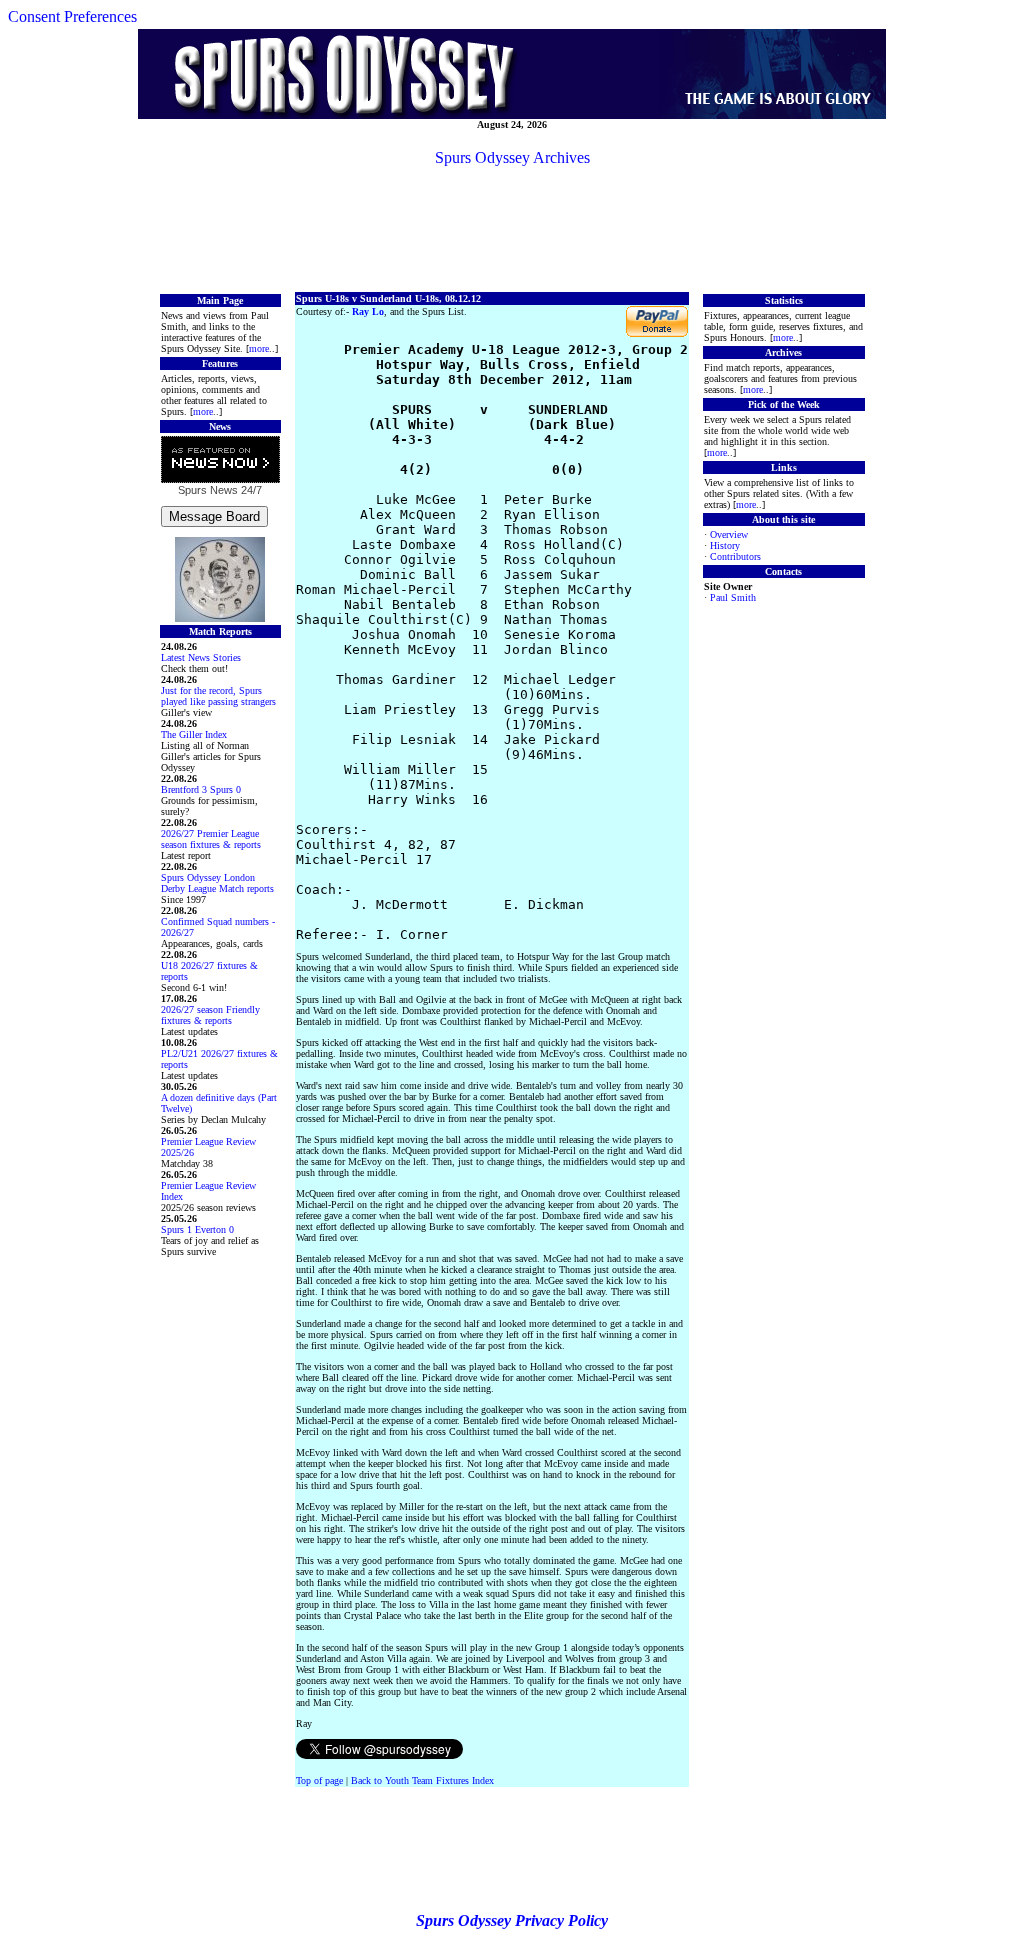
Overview (729, 534)
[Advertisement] (512, 228)
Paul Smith (733, 597)
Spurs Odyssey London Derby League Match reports (217, 883)
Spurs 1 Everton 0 (197, 1229)
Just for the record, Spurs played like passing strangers (218, 696)
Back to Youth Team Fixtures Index (422, 1780)
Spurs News (208, 490)
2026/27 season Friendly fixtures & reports (210, 1015)
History (725, 545)
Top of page (319, 1780)
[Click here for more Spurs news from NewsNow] (220, 460)
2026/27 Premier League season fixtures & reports (211, 839)
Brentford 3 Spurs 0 (201, 789)
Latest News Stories (201, 657)
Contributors (735, 556)
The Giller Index (194, 734)
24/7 (250, 490)
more (259, 348)
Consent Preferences (72, 16)
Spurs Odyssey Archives (512, 157)
